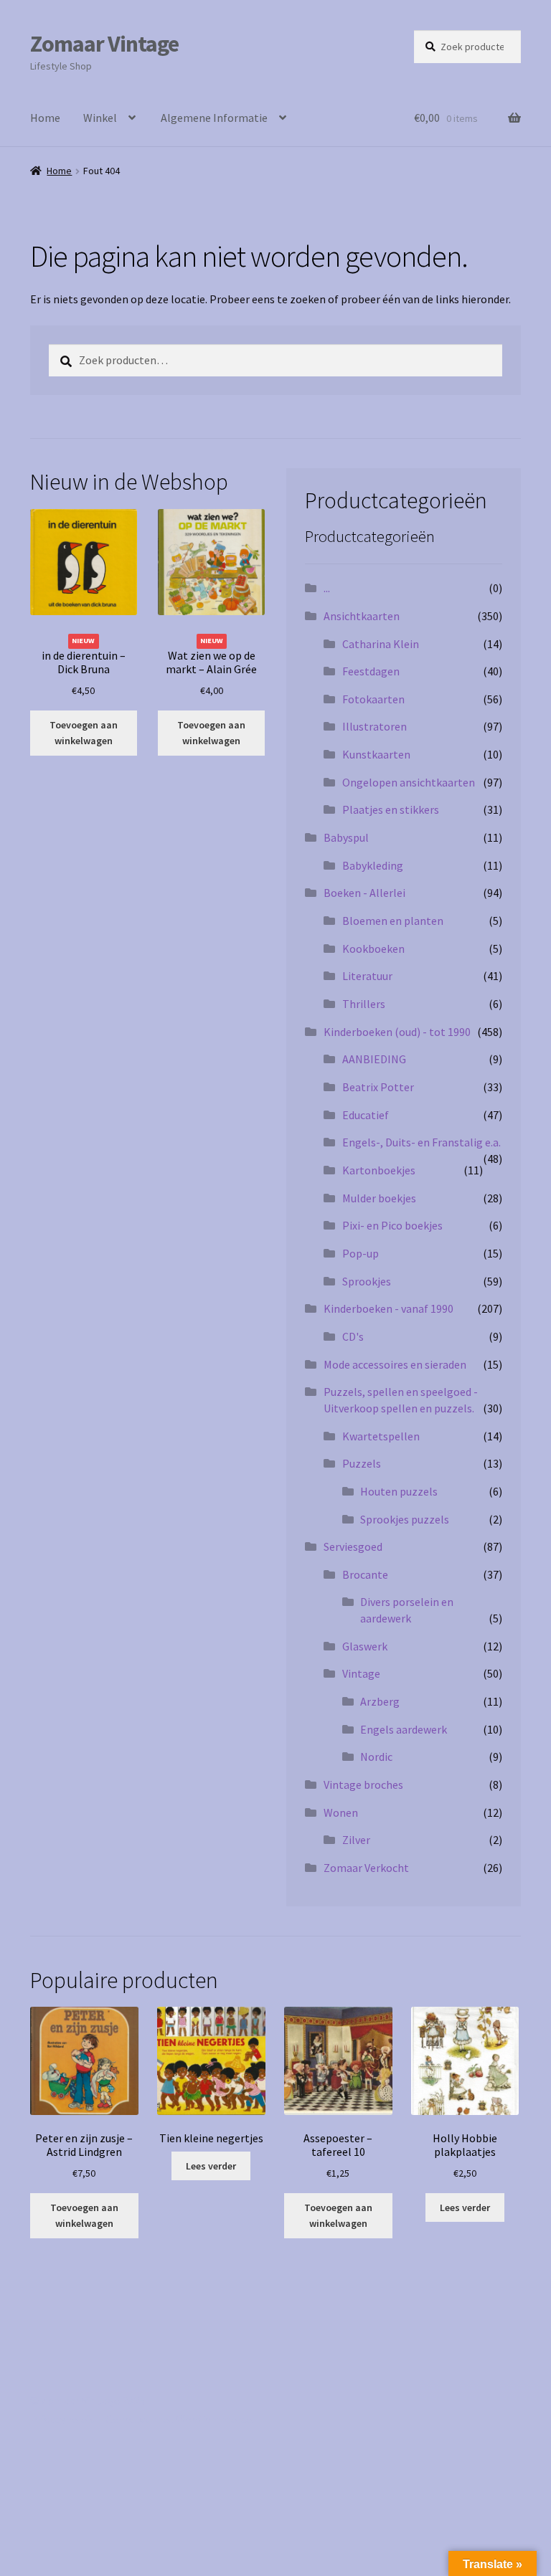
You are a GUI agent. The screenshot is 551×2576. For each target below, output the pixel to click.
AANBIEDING (374, 1059)
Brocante (365, 1574)
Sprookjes (367, 1281)
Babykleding (373, 865)
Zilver (356, 1840)
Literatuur (367, 976)
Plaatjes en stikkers (391, 809)
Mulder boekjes (379, 1198)
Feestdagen (371, 671)
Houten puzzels (399, 1491)
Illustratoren (375, 726)
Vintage (361, 1673)
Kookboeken (373, 949)
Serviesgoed (353, 1546)
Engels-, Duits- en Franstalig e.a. (422, 1142)
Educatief (366, 1115)
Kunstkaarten (376, 754)
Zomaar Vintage (104, 44)
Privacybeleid (63, 2419)
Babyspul (346, 837)
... (327, 588)
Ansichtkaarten (362, 616)
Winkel (100, 118)
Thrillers (364, 1004)
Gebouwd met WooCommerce (179, 2419)
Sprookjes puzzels (405, 1519)
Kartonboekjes (379, 1170)
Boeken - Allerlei (364, 893)
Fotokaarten (373, 699)
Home (45, 118)
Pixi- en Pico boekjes (392, 1225)
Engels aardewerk (404, 1729)
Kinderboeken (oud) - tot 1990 (397, 1032)
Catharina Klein (381, 644)
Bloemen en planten (393, 921)
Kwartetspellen (381, 1436)
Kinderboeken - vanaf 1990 (388, 1308)
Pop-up (361, 1253)
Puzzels (362, 1463)
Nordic (376, 1757)
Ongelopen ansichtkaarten (409, 782)
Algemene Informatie (214, 118)
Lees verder (211, 2166)
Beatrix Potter (378, 1087)
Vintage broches (363, 1784)
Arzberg (380, 1701)
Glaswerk (365, 1646)
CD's (353, 1336)
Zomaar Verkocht (366, 1868)
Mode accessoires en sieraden (395, 1364)
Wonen (341, 1812)
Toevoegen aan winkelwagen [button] (84, 733)
